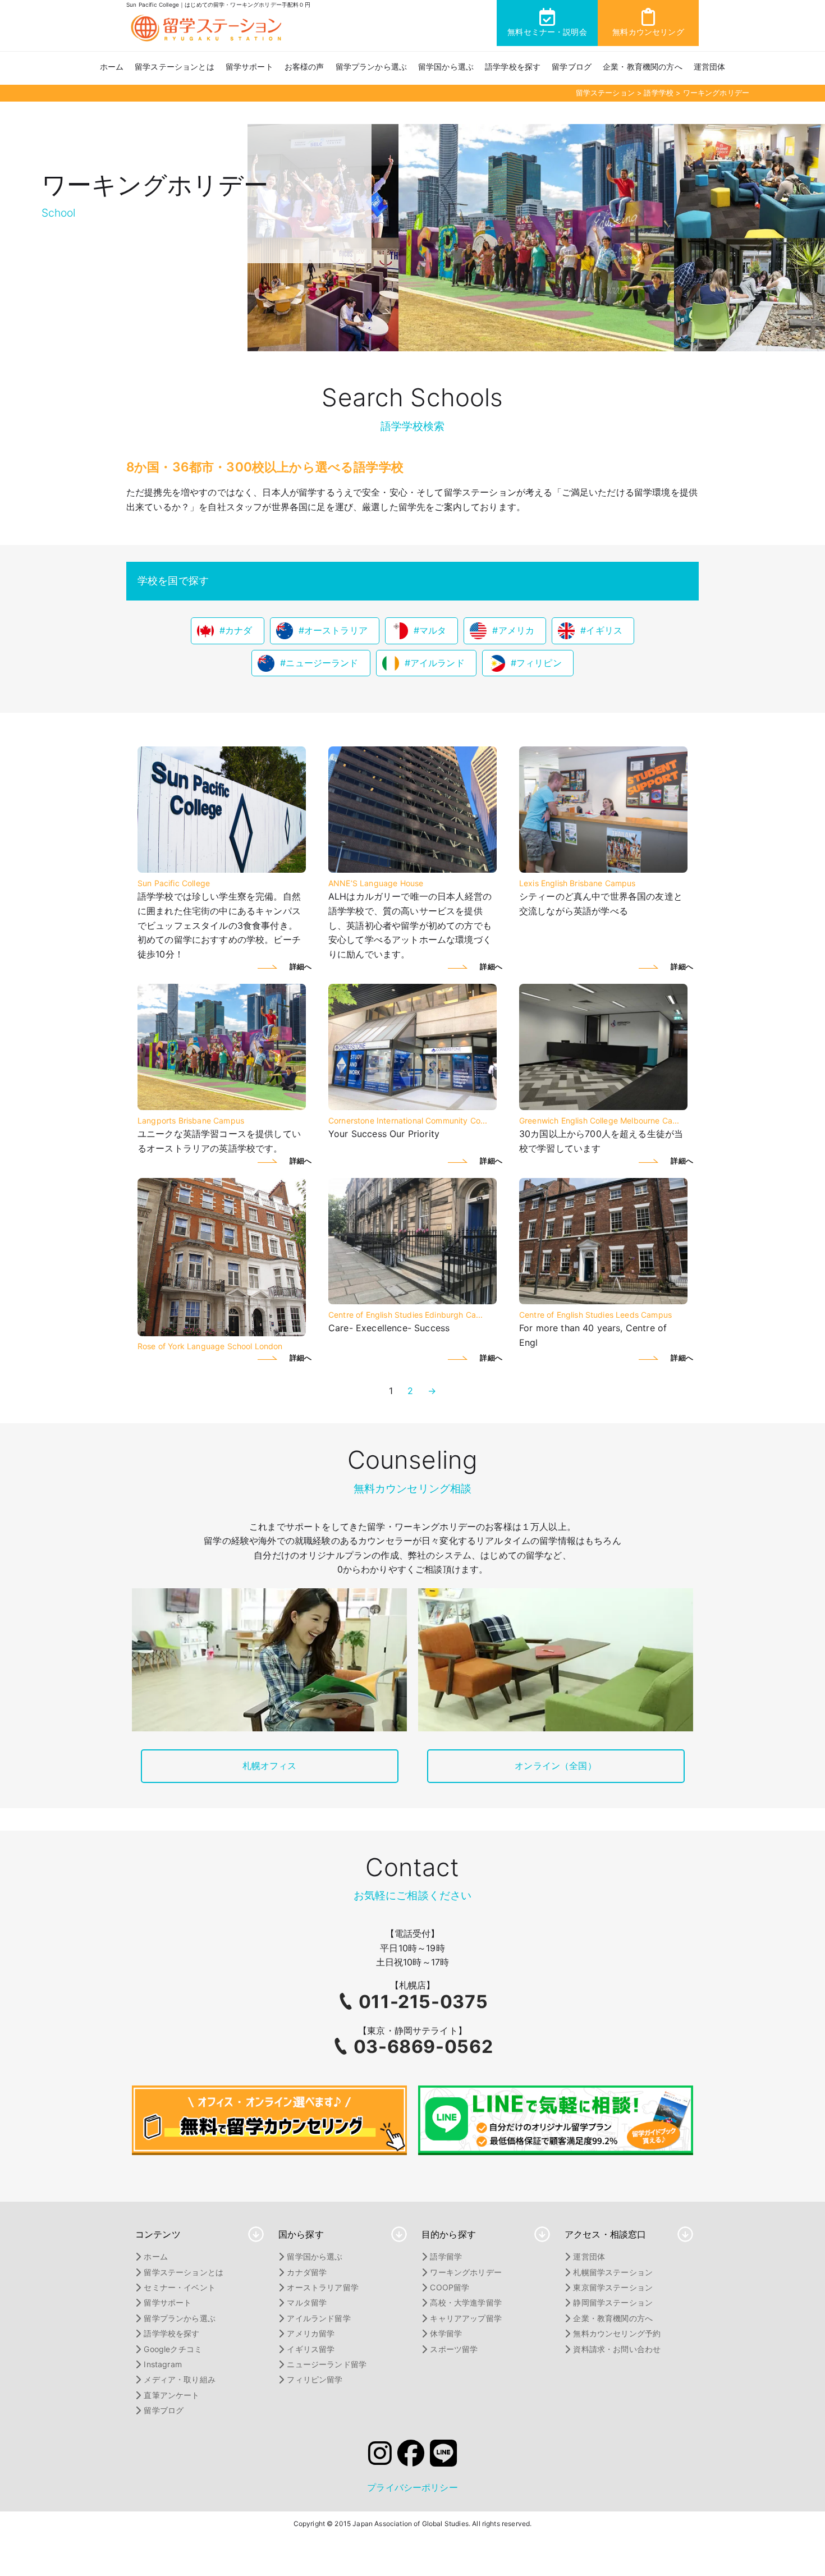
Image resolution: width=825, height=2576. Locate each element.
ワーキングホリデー (466, 2272)
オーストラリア (336, 630)
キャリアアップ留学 (466, 2318)
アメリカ (517, 630)
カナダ (239, 630)
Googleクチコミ (173, 2349)
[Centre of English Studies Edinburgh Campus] (412, 1301)
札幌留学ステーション (613, 2272)
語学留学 (446, 2256)
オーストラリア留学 (322, 2287)
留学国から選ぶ (446, 67)
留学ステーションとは (175, 67)
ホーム (112, 67)
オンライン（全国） (555, 1766)
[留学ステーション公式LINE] (443, 2456)
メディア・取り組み (179, 2379)
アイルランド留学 (318, 2318)
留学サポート (249, 67)
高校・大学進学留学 (466, 2302)
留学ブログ (572, 67)
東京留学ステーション (613, 2287)
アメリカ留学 (311, 2333)
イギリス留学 (311, 2349)
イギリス (604, 630)
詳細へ (301, 967)
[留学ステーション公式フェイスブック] (411, 2456)
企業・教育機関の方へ (643, 67)
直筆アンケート (171, 2395)
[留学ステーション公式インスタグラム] (380, 2456)
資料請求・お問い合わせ (617, 2349)
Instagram (162, 2364)
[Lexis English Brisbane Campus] (603, 869)
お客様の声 (304, 67)
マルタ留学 (307, 2302)
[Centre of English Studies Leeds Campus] (603, 1301)
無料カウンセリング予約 (617, 2333)
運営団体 (710, 67)
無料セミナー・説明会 (547, 32)
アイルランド (437, 663)
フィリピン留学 (315, 2379)
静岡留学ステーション (613, 2302)
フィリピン (539, 663)
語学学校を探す (513, 67)
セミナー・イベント (179, 2287)
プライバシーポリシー (412, 2487)
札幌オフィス (270, 1766)
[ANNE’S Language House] (412, 869)
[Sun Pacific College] (222, 869)
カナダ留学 (307, 2272)
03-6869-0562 (423, 2046)
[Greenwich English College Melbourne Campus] (603, 1107)
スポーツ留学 (454, 2349)
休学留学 (446, 2333)
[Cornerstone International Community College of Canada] (412, 1107)
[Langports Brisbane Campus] (222, 1107)
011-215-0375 (423, 2002)
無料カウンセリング (648, 32)
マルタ (433, 630)
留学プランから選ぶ (371, 67)
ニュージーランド (322, 663)
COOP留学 (450, 2287)
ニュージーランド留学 (327, 2364)
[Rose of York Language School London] (222, 1333)
